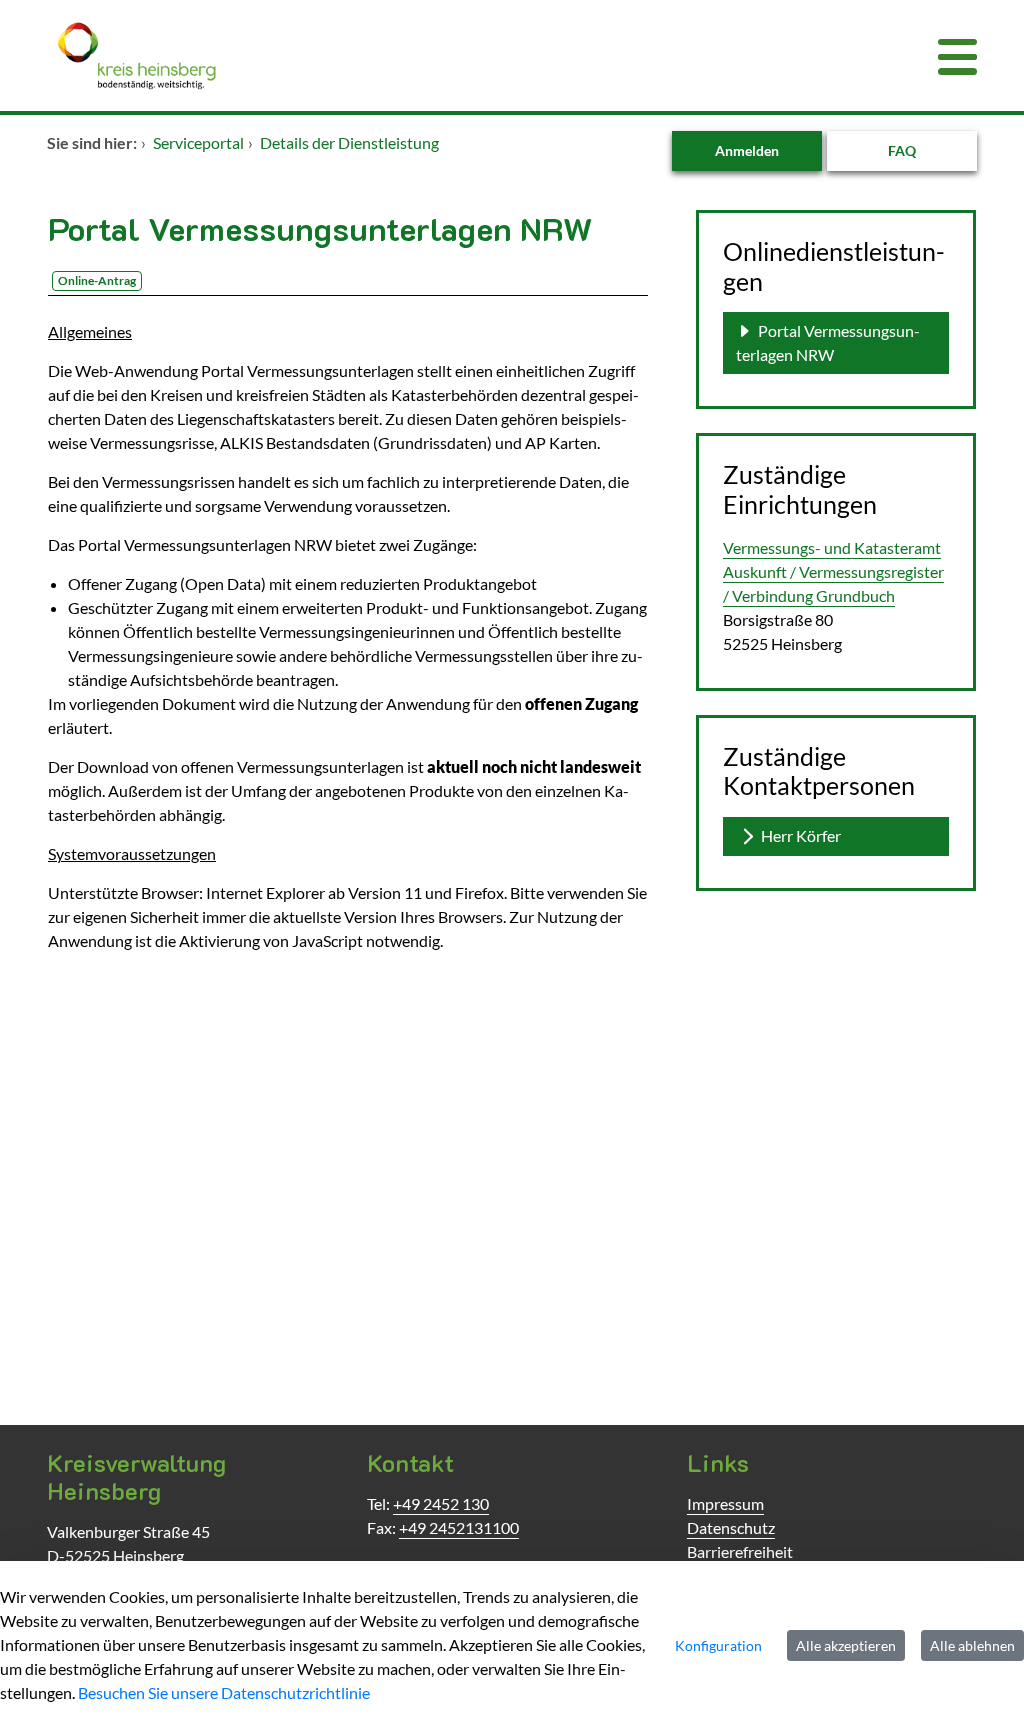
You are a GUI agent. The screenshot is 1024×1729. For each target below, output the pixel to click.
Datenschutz (731, 1527)
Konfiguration (718, 1645)
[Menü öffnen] (957, 55)
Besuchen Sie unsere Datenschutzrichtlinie (224, 1692)
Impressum (725, 1503)
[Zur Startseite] (432, 55)
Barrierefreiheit (740, 1551)
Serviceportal (198, 142)
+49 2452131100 (459, 1527)
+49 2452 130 (441, 1503)
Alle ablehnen (972, 1645)
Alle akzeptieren (846, 1645)
